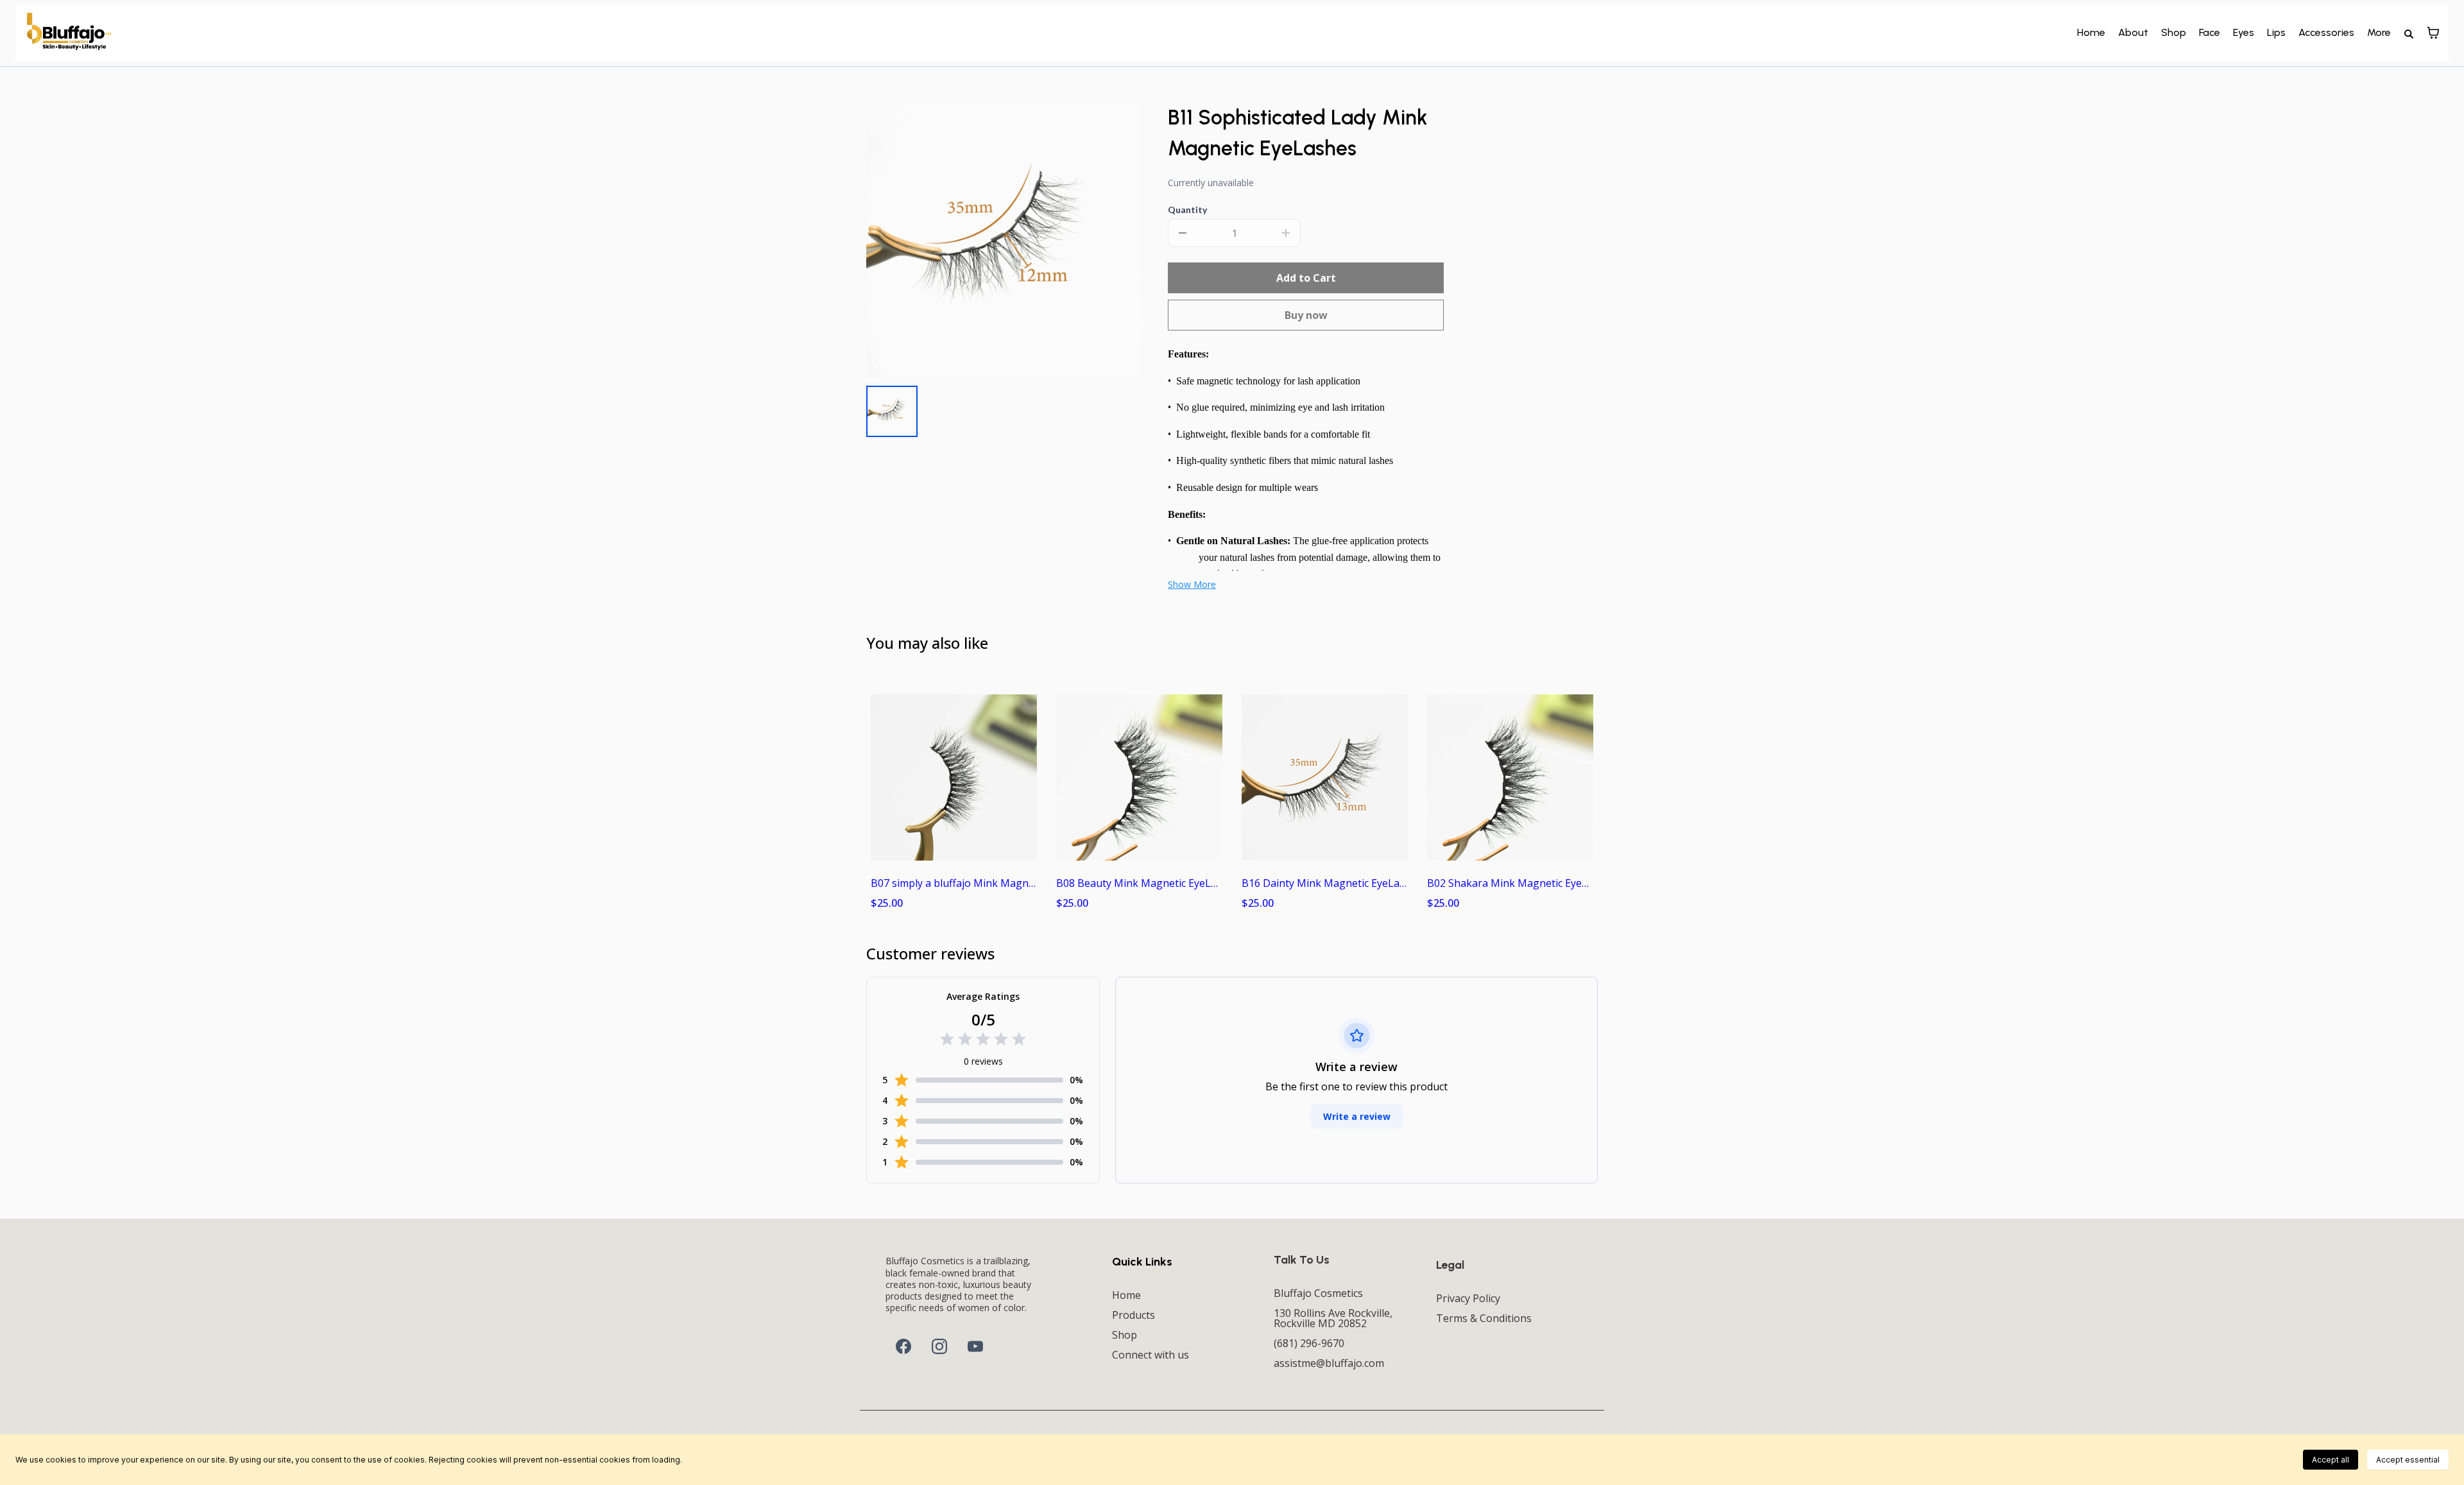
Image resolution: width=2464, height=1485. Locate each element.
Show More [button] (1192, 584)
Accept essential (2408, 1460)
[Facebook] (903, 1346)
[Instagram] (939, 1346)
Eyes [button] (2244, 32)
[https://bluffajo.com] (69, 32)
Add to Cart (1306, 278)
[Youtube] (975, 1346)
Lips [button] (2276, 32)
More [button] (2379, 32)
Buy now (1306, 315)
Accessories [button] (2326, 32)
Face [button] (2210, 32)
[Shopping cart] (2433, 33)
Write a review (1357, 1116)
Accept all (2331, 1460)
